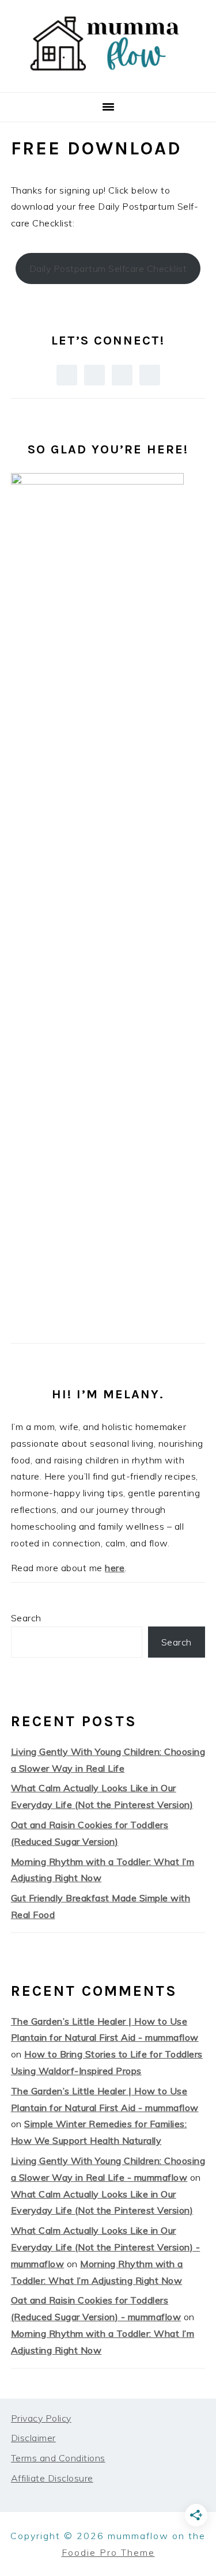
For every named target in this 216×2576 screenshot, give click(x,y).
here (115, 1568)
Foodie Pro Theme (108, 2552)
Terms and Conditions (58, 2458)
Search (26, 1618)
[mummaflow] (108, 78)
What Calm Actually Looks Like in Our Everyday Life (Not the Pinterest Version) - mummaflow (106, 2247)
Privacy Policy (41, 2418)
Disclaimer (33, 2438)
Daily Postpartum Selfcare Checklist (108, 268)
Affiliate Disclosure (52, 2478)
